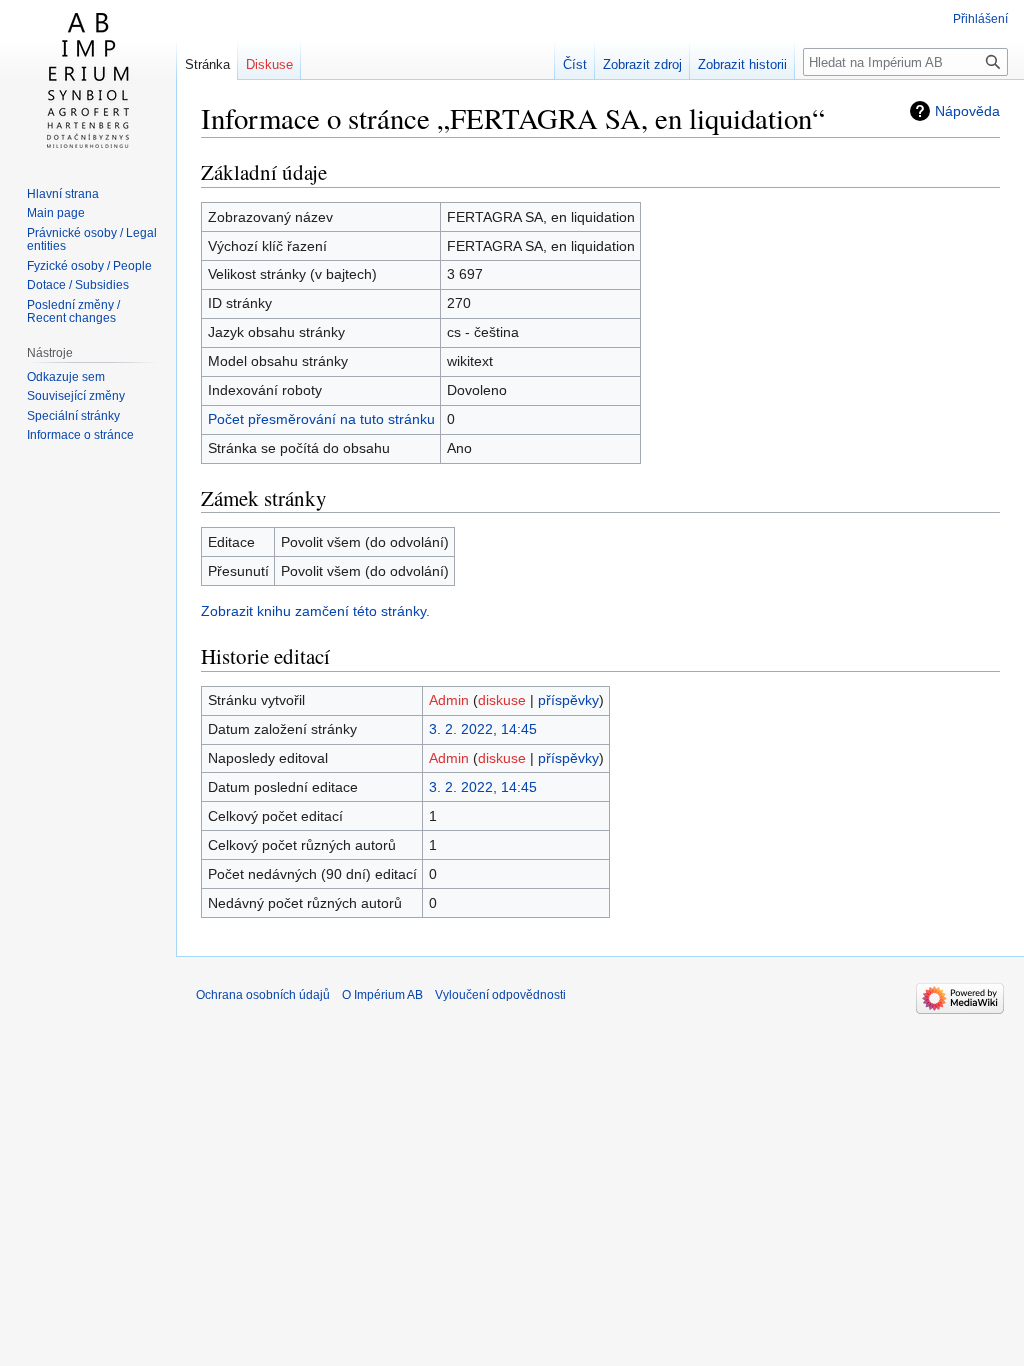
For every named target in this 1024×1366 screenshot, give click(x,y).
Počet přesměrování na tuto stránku (321, 419)
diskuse (502, 700)
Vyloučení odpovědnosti (500, 995)
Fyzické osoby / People (89, 266)
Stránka (207, 64)
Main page (56, 213)
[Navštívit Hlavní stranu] (88, 80)
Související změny (76, 396)
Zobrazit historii (742, 64)
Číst (575, 64)
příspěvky (568, 700)
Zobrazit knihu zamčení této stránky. (315, 611)
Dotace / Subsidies (78, 285)
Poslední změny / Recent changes (73, 312)
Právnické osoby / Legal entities (92, 240)
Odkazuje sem (66, 377)
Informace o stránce (80, 435)
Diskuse (269, 64)
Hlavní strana (63, 194)
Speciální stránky (73, 416)
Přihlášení (980, 19)
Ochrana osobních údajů (263, 995)
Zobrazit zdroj (642, 64)
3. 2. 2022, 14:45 (483, 729)
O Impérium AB (382, 995)
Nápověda (967, 111)
